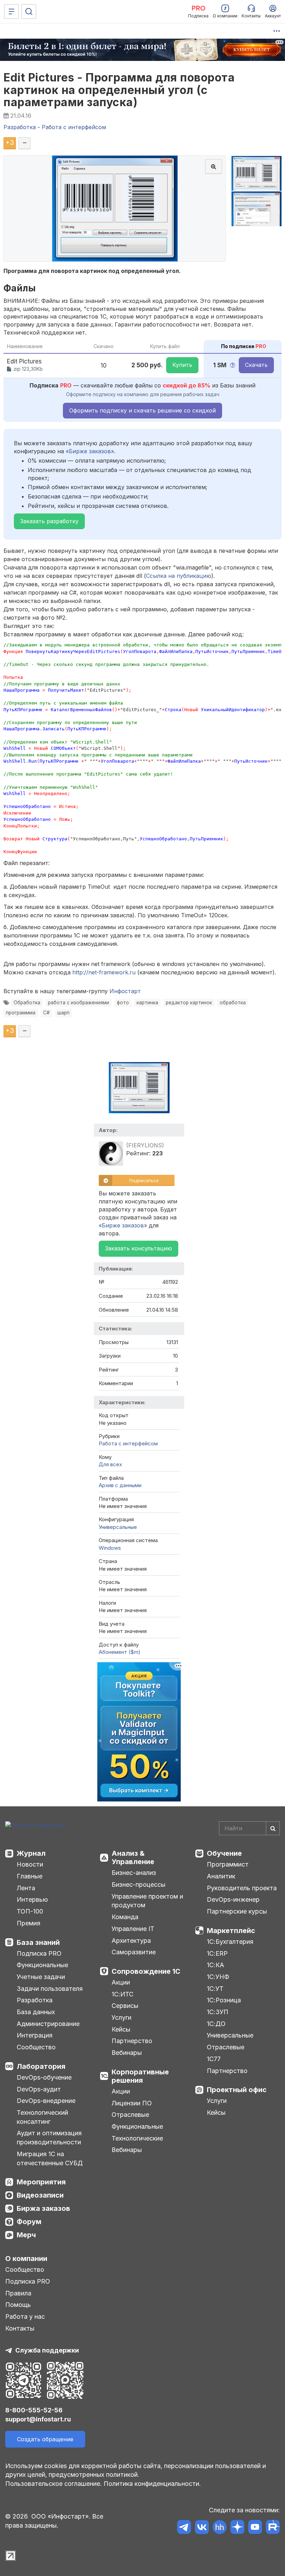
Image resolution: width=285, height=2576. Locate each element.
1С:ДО (216, 2024)
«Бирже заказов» (90, 451)
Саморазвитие (134, 1952)
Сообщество (36, 2047)
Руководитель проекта (242, 1888)
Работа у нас (25, 2316)
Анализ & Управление (133, 1858)
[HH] (219, 2528)
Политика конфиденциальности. (152, 2484)
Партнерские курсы (237, 1911)
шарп (63, 1013)
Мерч (26, 2235)
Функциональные (42, 1965)
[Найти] (273, 1828)
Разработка (35, 2000)
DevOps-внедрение (46, 2101)
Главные (30, 1876)
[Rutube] (273, 2528)
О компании (26, 2259)
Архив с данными (120, 1485)
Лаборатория (41, 2066)
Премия (28, 1923)
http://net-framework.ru (104, 972)
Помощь (18, 2305)
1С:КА (215, 1965)
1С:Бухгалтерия (230, 1942)
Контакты (20, 2328)
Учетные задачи (41, 1977)
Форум (29, 2222)
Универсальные (118, 1527)
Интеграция (35, 2035)
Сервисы (125, 2006)
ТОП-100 (30, 1911)
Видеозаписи (40, 2195)
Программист (228, 1864)
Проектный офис (237, 2090)
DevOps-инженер (233, 1899)
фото (123, 1003)
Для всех (110, 1464)
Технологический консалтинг (42, 2117)
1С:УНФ (218, 1977)
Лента (26, 1888)
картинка (147, 1003)
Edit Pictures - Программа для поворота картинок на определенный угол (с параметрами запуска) (119, 90)
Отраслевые (130, 2115)
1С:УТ (215, 1989)
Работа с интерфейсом (128, 1443)
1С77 (214, 2059)
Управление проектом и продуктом (147, 1901)
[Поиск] (29, 11)
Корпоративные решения (140, 2076)
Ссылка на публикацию (179, 576)
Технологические (137, 2138)
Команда (125, 1917)
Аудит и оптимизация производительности (49, 2138)
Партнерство (132, 2041)
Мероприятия (41, 2182)
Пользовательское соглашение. (54, 2484)
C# (46, 1013)
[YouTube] (255, 2528)
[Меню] (11, 11)
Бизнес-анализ (134, 1873)
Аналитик (221, 1876)
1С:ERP (217, 1953)
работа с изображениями (79, 1003)
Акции (121, 1982)
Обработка (27, 1003)
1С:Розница (224, 2000)
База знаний (38, 1942)
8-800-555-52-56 (34, 2410)
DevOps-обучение (44, 2077)
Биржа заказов (43, 2208)
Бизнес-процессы (139, 1884)
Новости (30, 1864)
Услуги (121, 2017)
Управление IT (133, 1929)
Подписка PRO (39, 1953)
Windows (110, 1548)
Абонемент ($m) (120, 1652)
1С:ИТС (123, 1994)
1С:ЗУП (218, 2012)
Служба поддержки (47, 2350)
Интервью (32, 1899)
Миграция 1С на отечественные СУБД (50, 2158)
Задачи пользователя (50, 1989)
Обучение (224, 1853)
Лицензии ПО (132, 2103)
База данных (36, 2012)
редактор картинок (189, 1003)
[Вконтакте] (202, 2528)
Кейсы (121, 2029)
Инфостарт (125, 991)
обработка (233, 1003)
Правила (18, 2293)
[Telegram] (184, 2528)
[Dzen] (237, 2528)
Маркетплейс (231, 1931)
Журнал (31, 1853)
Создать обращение (45, 2439)
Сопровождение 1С (146, 1971)
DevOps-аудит (39, 2089)
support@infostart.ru (38, 2419)
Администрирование (48, 2024)
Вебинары (127, 2053)
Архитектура (131, 1941)
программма (21, 1013)
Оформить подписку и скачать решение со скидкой (142, 410)
